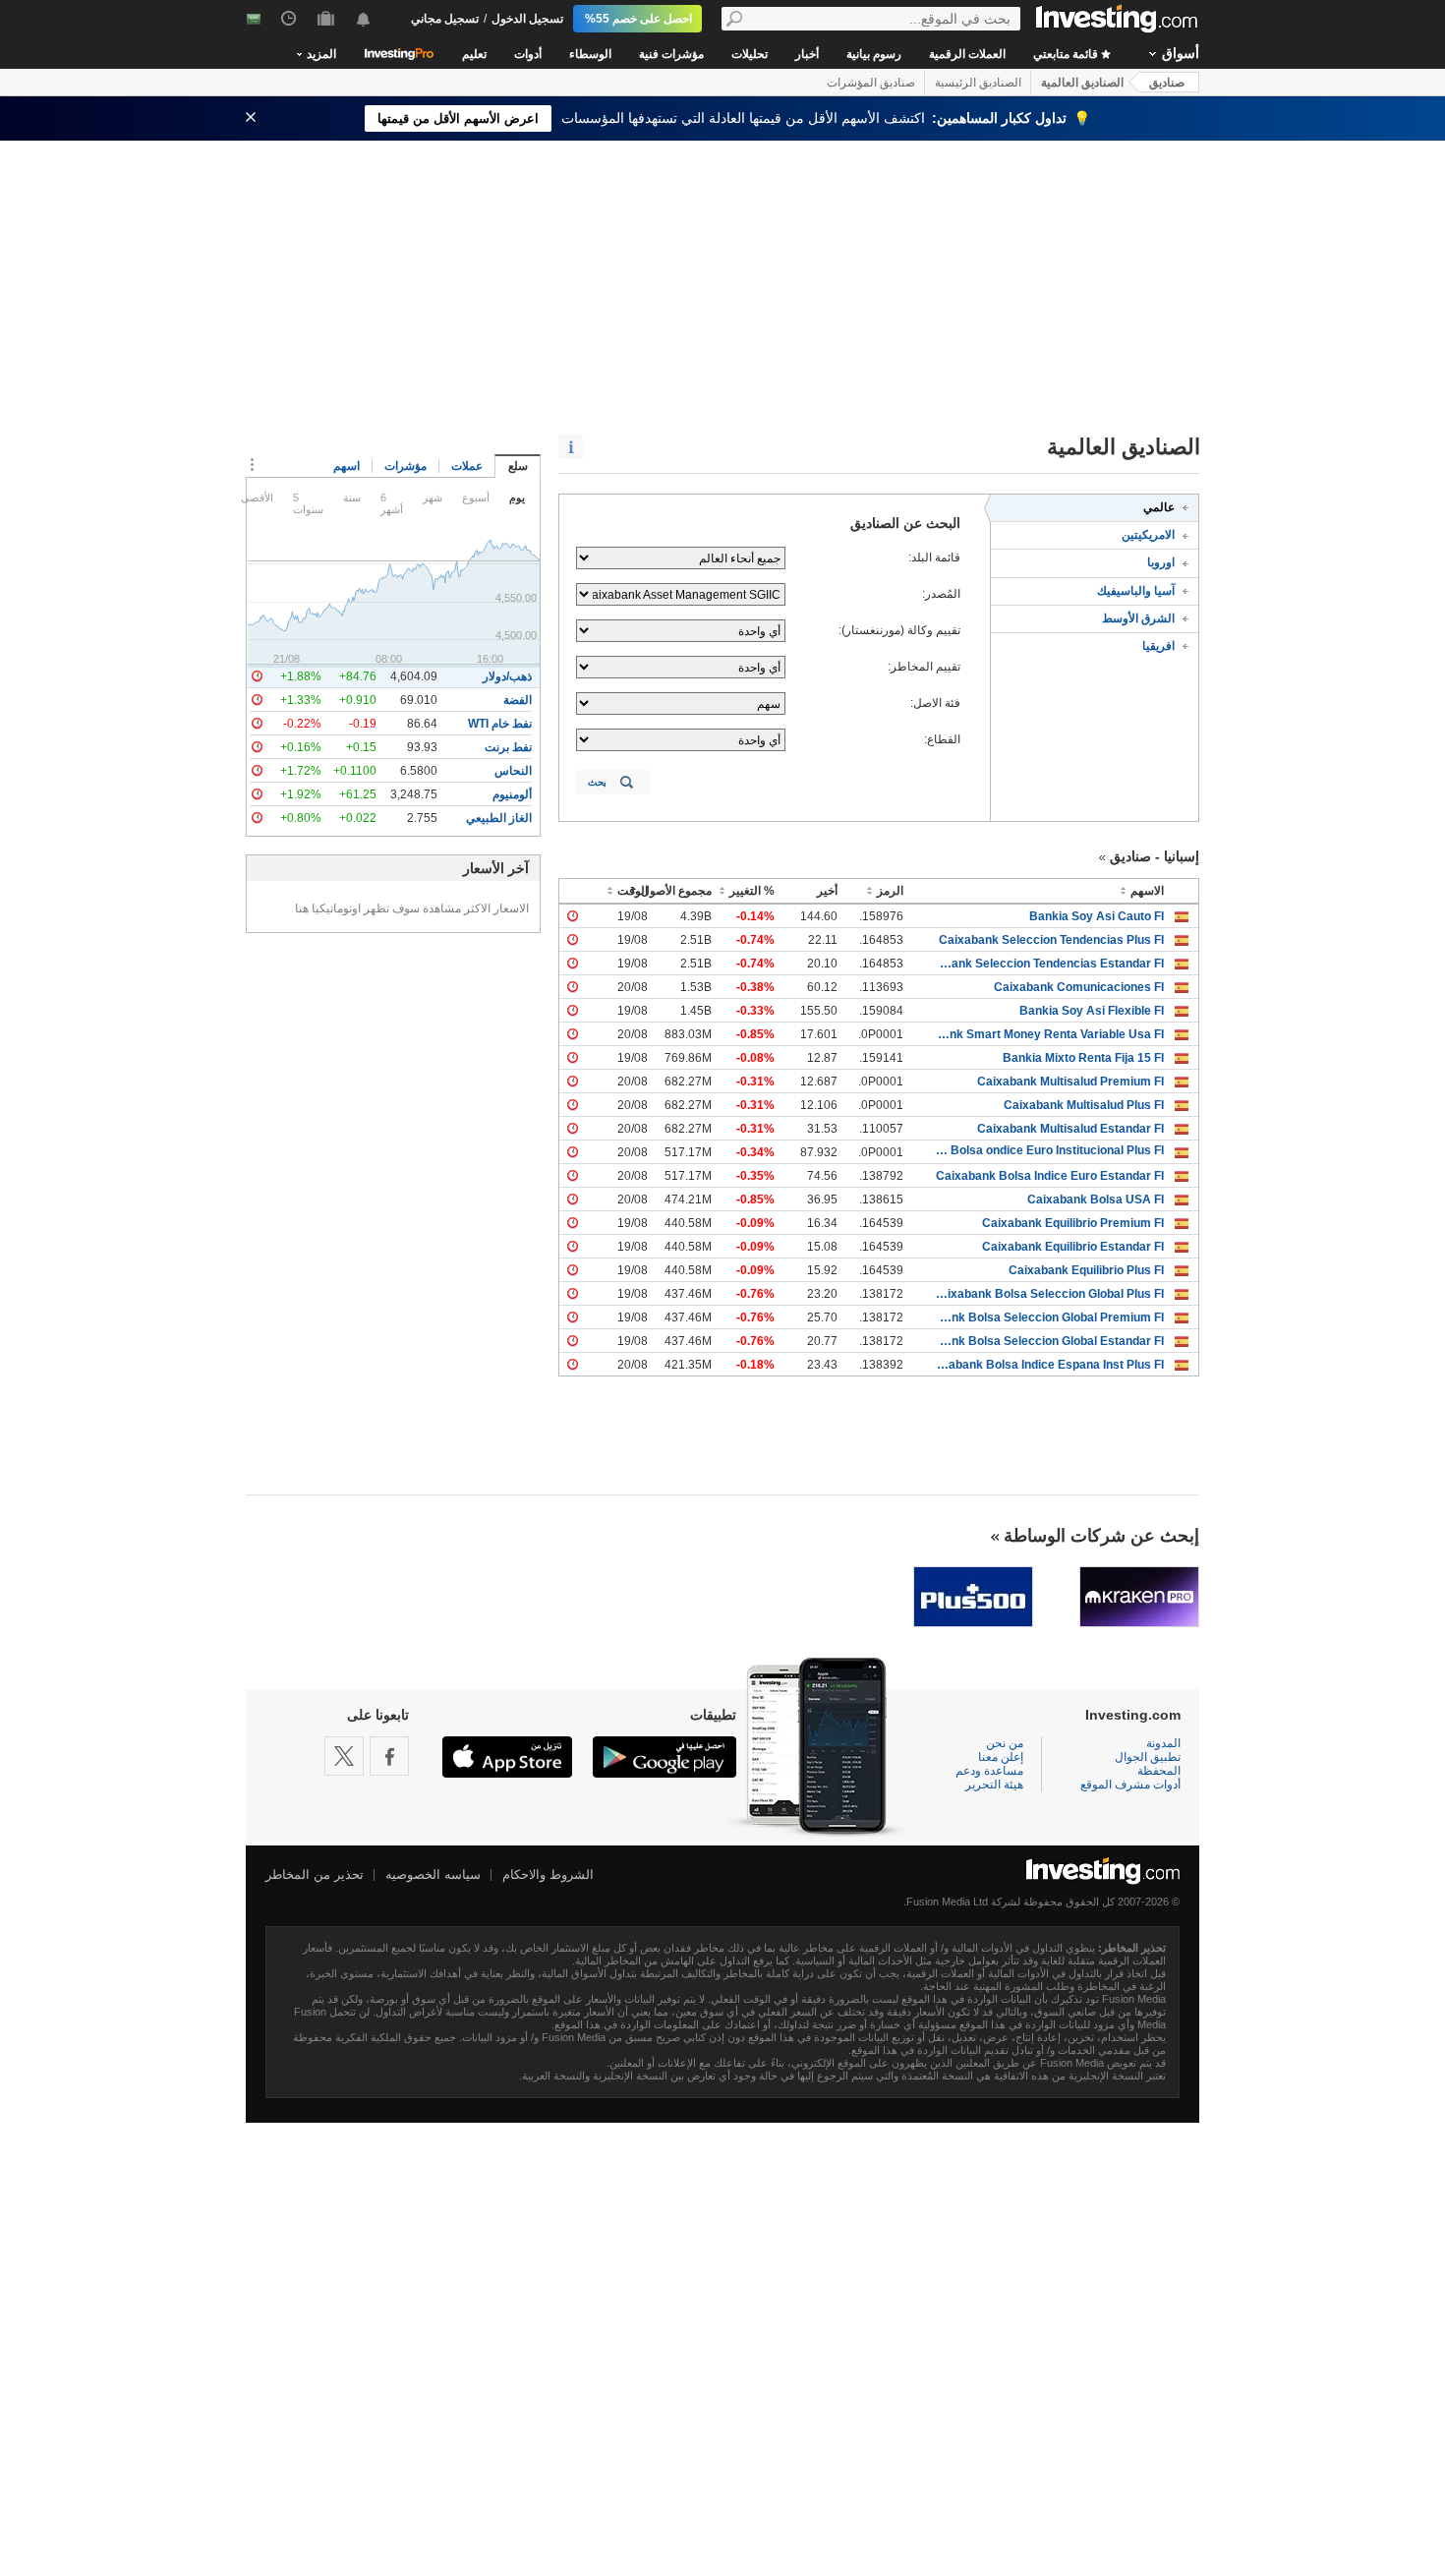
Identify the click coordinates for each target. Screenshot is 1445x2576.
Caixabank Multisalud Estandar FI (1070, 1129)
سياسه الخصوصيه (433, 1874)
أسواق (1181, 53)
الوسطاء (590, 54)
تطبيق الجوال (1148, 1757)
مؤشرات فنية (671, 54)
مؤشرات (405, 466)
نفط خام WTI (500, 724)
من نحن (1005, 1743)
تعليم (474, 54)
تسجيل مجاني (445, 19)
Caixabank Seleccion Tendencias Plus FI (1051, 940)
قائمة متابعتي (1067, 54)
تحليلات (750, 54)
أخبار (807, 54)
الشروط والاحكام (548, 1874)
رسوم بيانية (874, 54)
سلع (518, 466)
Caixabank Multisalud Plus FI (1084, 1105)
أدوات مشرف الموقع (1130, 1785)
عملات (467, 466)
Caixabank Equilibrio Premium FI (1073, 1223)
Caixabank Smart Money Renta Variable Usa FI (1048, 1034)
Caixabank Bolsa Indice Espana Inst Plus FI (1048, 1365)
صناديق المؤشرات (871, 83)
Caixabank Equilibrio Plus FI (1086, 1270)
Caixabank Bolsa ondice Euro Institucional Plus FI (1048, 1150)
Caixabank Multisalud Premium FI (1070, 1082)
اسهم (347, 466)
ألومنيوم (512, 794)
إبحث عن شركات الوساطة (1101, 1536)
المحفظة (1159, 1771)
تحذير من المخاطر (315, 1874)
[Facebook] (389, 1756)
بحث (597, 782)
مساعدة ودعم (989, 1771)
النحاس (513, 771)
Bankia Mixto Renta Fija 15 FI (1083, 1058)
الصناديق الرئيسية (978, 83)
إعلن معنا (1001, 1757)
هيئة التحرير (994, 1785)
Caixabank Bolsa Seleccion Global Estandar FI (1048, 1341)
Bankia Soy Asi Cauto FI (1097, 916)
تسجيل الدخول (527, 19)
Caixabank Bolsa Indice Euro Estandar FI (1050, 1176)
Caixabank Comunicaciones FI (1079, 987)
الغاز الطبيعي (499, 818)
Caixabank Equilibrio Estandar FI (1073, 1247)
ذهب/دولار (507, 676)
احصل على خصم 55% (638, 19)
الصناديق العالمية (1082, 83)
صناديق (1167, 83)
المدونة (1163, 1743)
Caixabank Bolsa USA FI (1096, 1200)
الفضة (518, 700)
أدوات (528, 54)
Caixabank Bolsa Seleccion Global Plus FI (1048, 1294)
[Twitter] (344, 1756)
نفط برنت (508, 747)
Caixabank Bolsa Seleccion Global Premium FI (1048, 1317)
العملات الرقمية (967, 54)
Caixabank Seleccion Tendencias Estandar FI (1048, 964)
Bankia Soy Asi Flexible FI (1092, 1011)
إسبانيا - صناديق (1155, 856)
